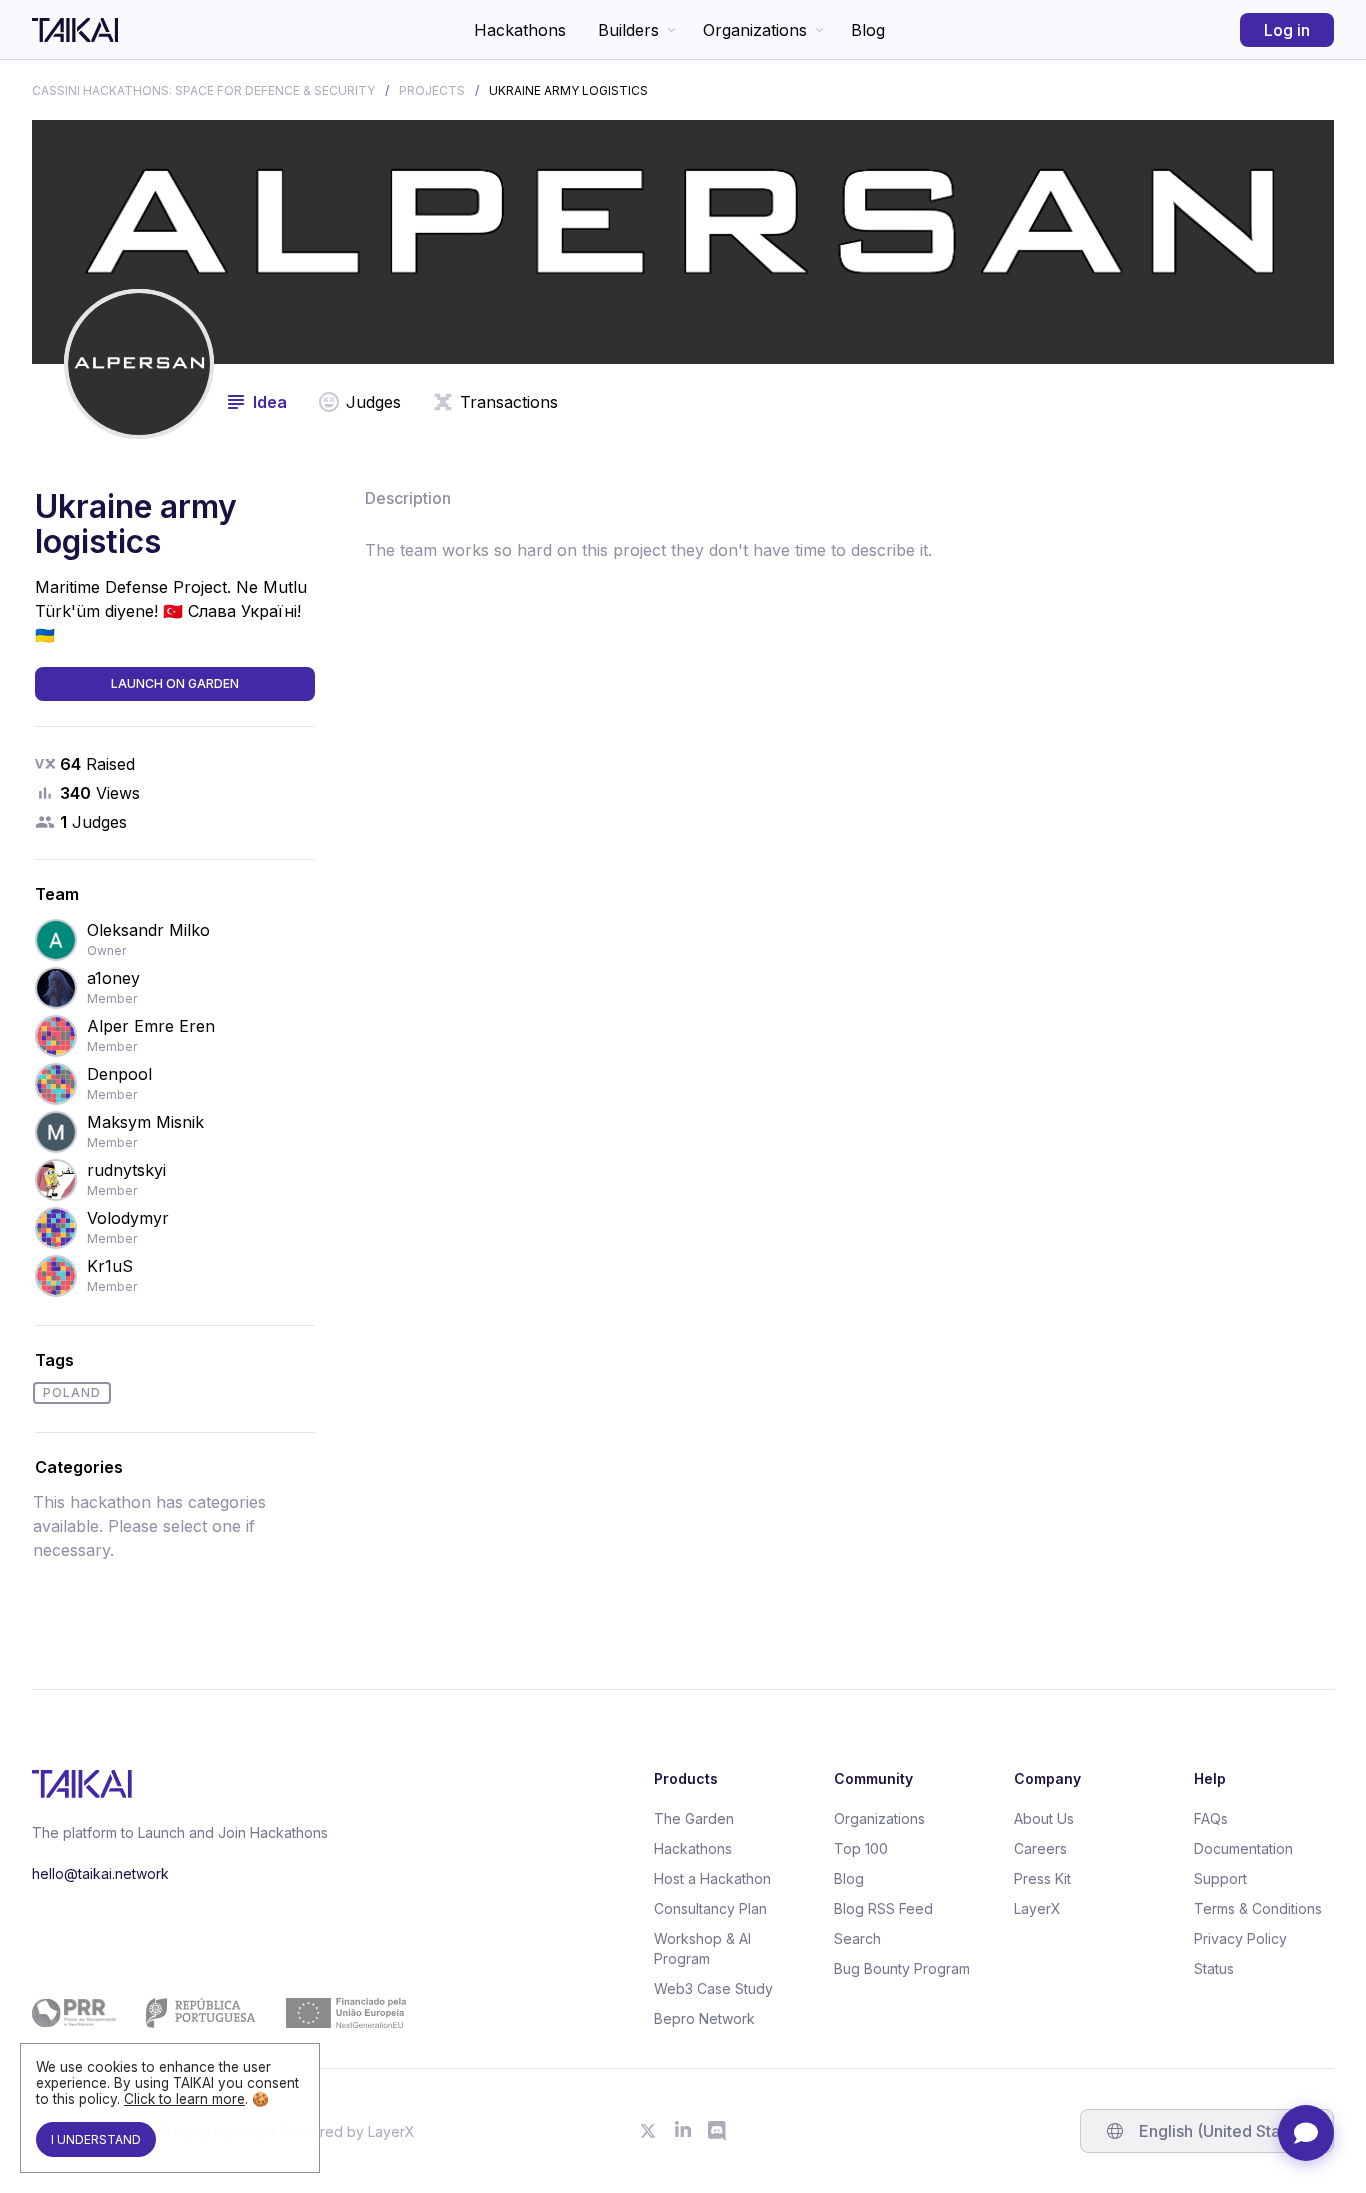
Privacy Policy (1240, 1938)
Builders (628, 30)
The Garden (694, 1818)
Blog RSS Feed (883, 1908)
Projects (432, 90)
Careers (1040, 1848)
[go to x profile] (648, 2131)
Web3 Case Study (713, 1988)
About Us (1044, 1818)
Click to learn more (184, 2099)
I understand (96, 2139)
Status (1214, 1968)
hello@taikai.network (100, 1873)
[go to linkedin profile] (683, 2131)
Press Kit (1042, 1878)
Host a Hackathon (712, 1878)
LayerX (1037, 1908)
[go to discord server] (718, 2131)
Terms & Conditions (1258, 1908)
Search (857, 1938)
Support (1220, 1878)
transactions (509, 402)
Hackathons (520, 30)
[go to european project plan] (219, 2013)
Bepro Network (704, 2018)
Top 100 (861, 1848)
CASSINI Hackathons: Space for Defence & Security (203, 90)
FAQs (1211, 1818)
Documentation (1243, 1848)
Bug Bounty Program (902, 1968)
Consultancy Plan (710, 1908)
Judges (373, 402)
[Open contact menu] (1306, 2133)
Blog (868, 30)
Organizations (755, 30)
